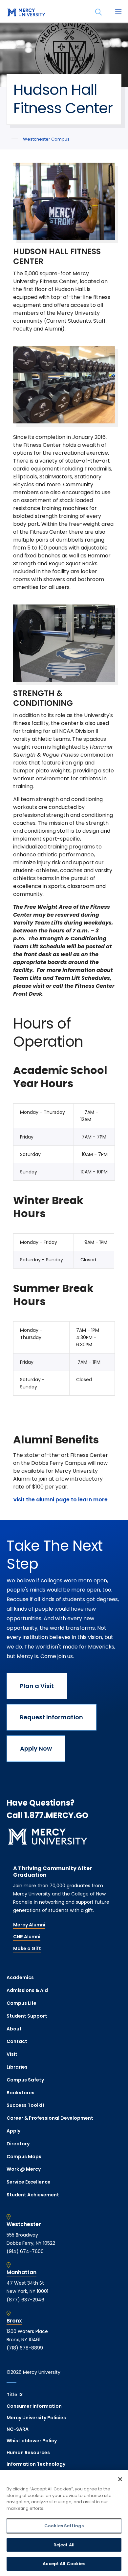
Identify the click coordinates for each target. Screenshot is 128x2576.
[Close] (120, 2479)
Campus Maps (24, 2157)
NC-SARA (18, 2429)
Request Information (52, 1717)
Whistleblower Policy (32, 2441)
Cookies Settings (64, 2526)
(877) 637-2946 (25, 2300)
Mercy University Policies (36, 2418)
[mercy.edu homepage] (26, 13)
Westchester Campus (46, 139)
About (14, 2029)
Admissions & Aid (27, 1990)
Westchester (24, 2224)
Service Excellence (29, 2182)
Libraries (17, 2067)
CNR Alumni (27, 1937)
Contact (17, 2041)
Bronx (14, 2321)
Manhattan (21, 2272)
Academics (20, 1977)
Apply (13, 2131)
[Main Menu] (118, 12)
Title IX (15, 2395)
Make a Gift (27, 1948)
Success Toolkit (26, 2105)
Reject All (64, 2545)
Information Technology (36, 2464)
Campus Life (21, 2003)
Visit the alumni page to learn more (60, 1500)
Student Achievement (33, 2195)
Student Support (27, 2016)
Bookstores (21, 2093)
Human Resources (28, 2453)
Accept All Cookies (64, 2564)
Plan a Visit (37, 1686)
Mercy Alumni (29, 1925)
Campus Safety (25, 2080)
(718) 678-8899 (25, 2348)
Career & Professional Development (50, 2118)
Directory (18, 2144)
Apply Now (36, 1748)
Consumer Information (34, 2406)
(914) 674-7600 (25, 2251)
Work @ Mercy (24, 2169)
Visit (12, 2054)
